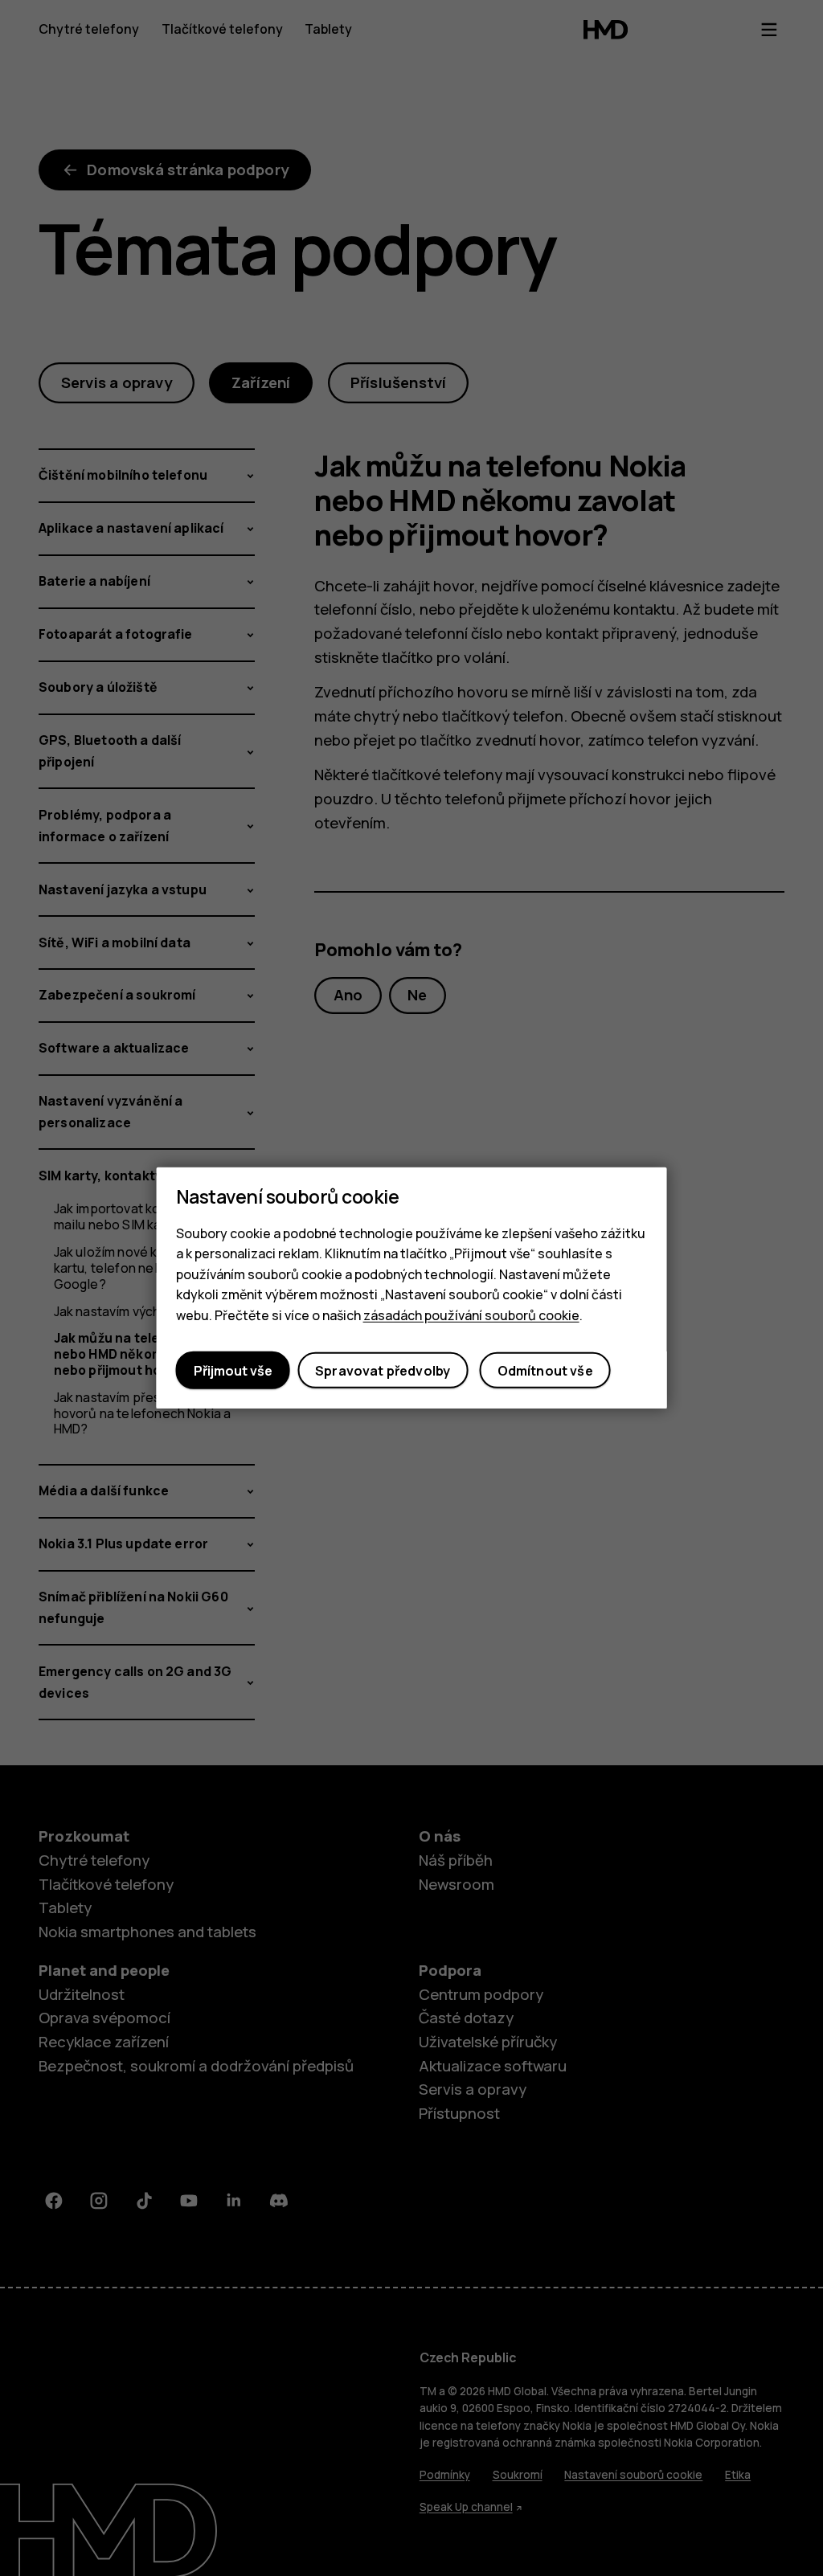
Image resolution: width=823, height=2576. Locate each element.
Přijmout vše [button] (233, 1371)
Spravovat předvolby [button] (383, 1371)
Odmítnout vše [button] (545, 1371)
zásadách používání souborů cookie (471, 1315)
